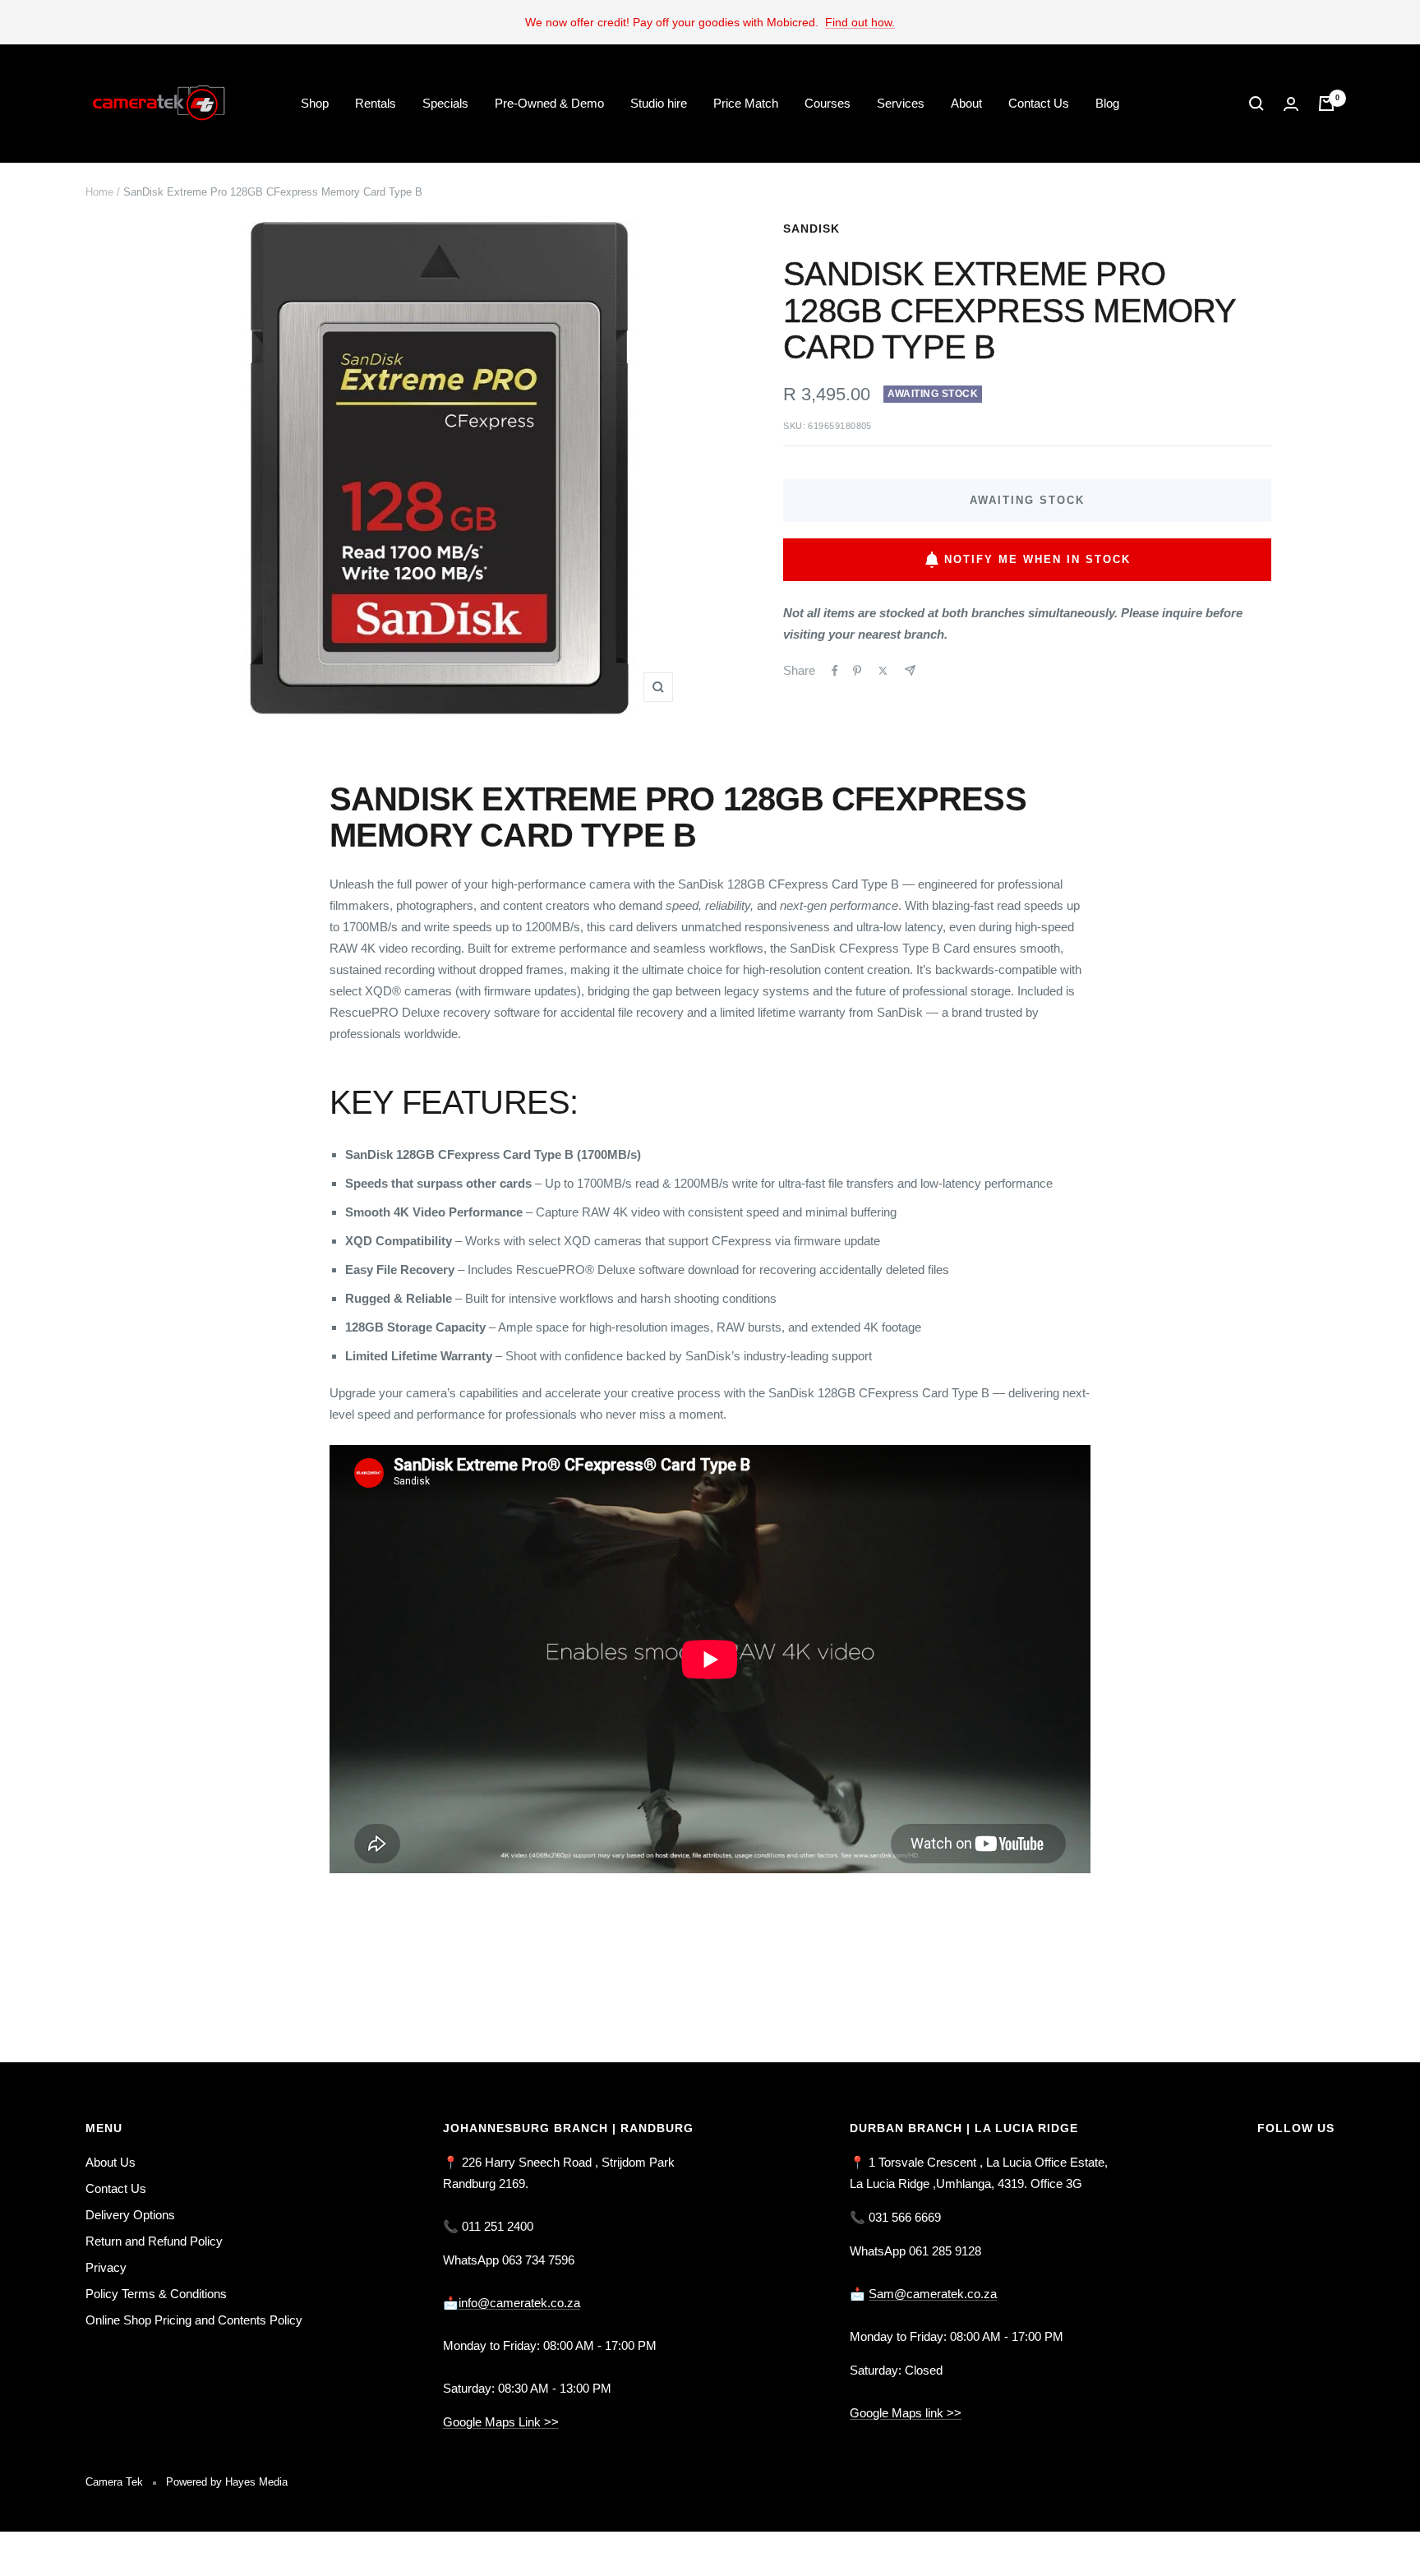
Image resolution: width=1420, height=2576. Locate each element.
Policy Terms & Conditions (156, 2294)
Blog (1107, 103)
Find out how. (860, 22)
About (966, 103)
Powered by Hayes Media (227, 2482)
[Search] (1256, 104)
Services (901, 103)
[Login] (1291, 104)
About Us (111, 2162)
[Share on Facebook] (835, 671)
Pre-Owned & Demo (549, 103)
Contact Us (1039, 103)
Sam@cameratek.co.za (933, 2294)
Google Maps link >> (906, 2413)
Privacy (106, 2267)
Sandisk (811, 229)
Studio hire (659, 103)
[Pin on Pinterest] (857, 671)
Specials (445, 103)
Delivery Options (130, 2215)
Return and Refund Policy (154, 2241)
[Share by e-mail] (910, 670)
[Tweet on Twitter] (883, 671)
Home (99, 192)
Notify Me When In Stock (1037, 559)
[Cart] (1326, 104)
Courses (828, 103)
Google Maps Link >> (501, 2422)
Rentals (376, 103)
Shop (315, 103)
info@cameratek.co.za (519, 2303)
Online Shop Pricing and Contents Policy (194, 2320)
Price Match (746, 103)
